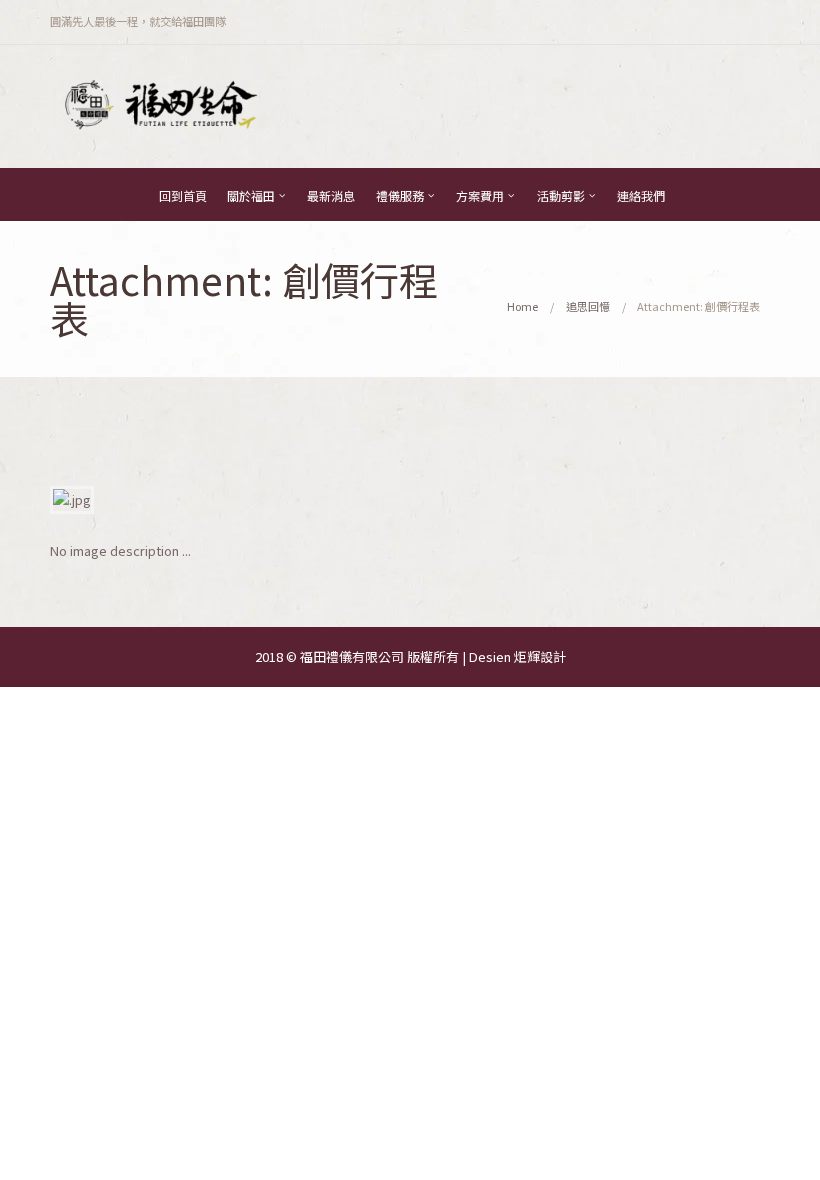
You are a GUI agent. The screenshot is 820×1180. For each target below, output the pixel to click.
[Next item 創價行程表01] (590, 500)
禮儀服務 (400, 195)
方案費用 (480, 195)
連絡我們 (641, 195)
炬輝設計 (540, 656)
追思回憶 (588, 306)
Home (522, 306)
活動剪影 (561, 195)
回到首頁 (183, 195)
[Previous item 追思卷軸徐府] (230, 500)
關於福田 (251, 195)
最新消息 (331, 195)
